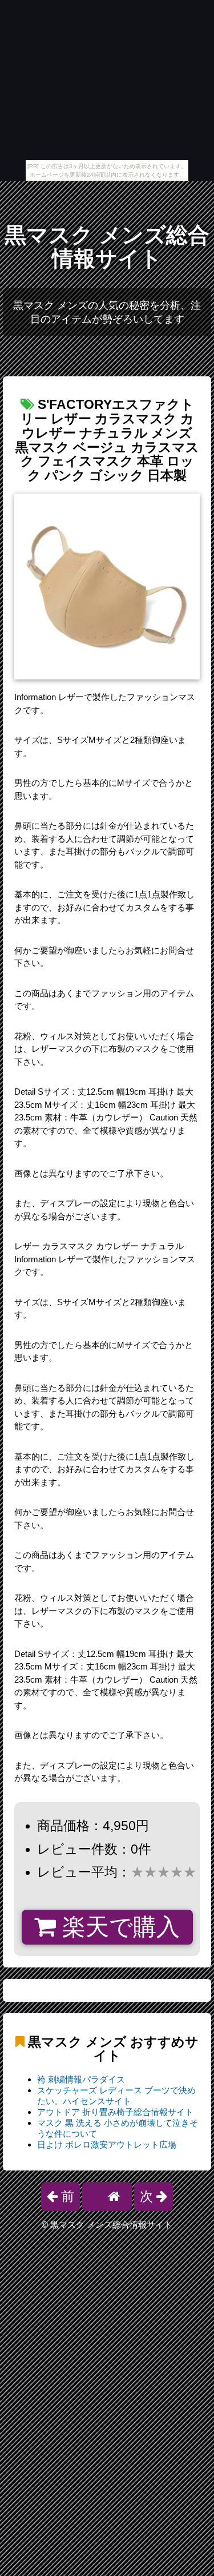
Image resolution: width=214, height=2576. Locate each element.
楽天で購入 (118, 1927)
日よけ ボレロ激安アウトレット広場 (107, 2144)
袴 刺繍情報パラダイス (81, 2079)
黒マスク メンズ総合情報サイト (107, 247)
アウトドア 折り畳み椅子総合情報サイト (115, 2112)
